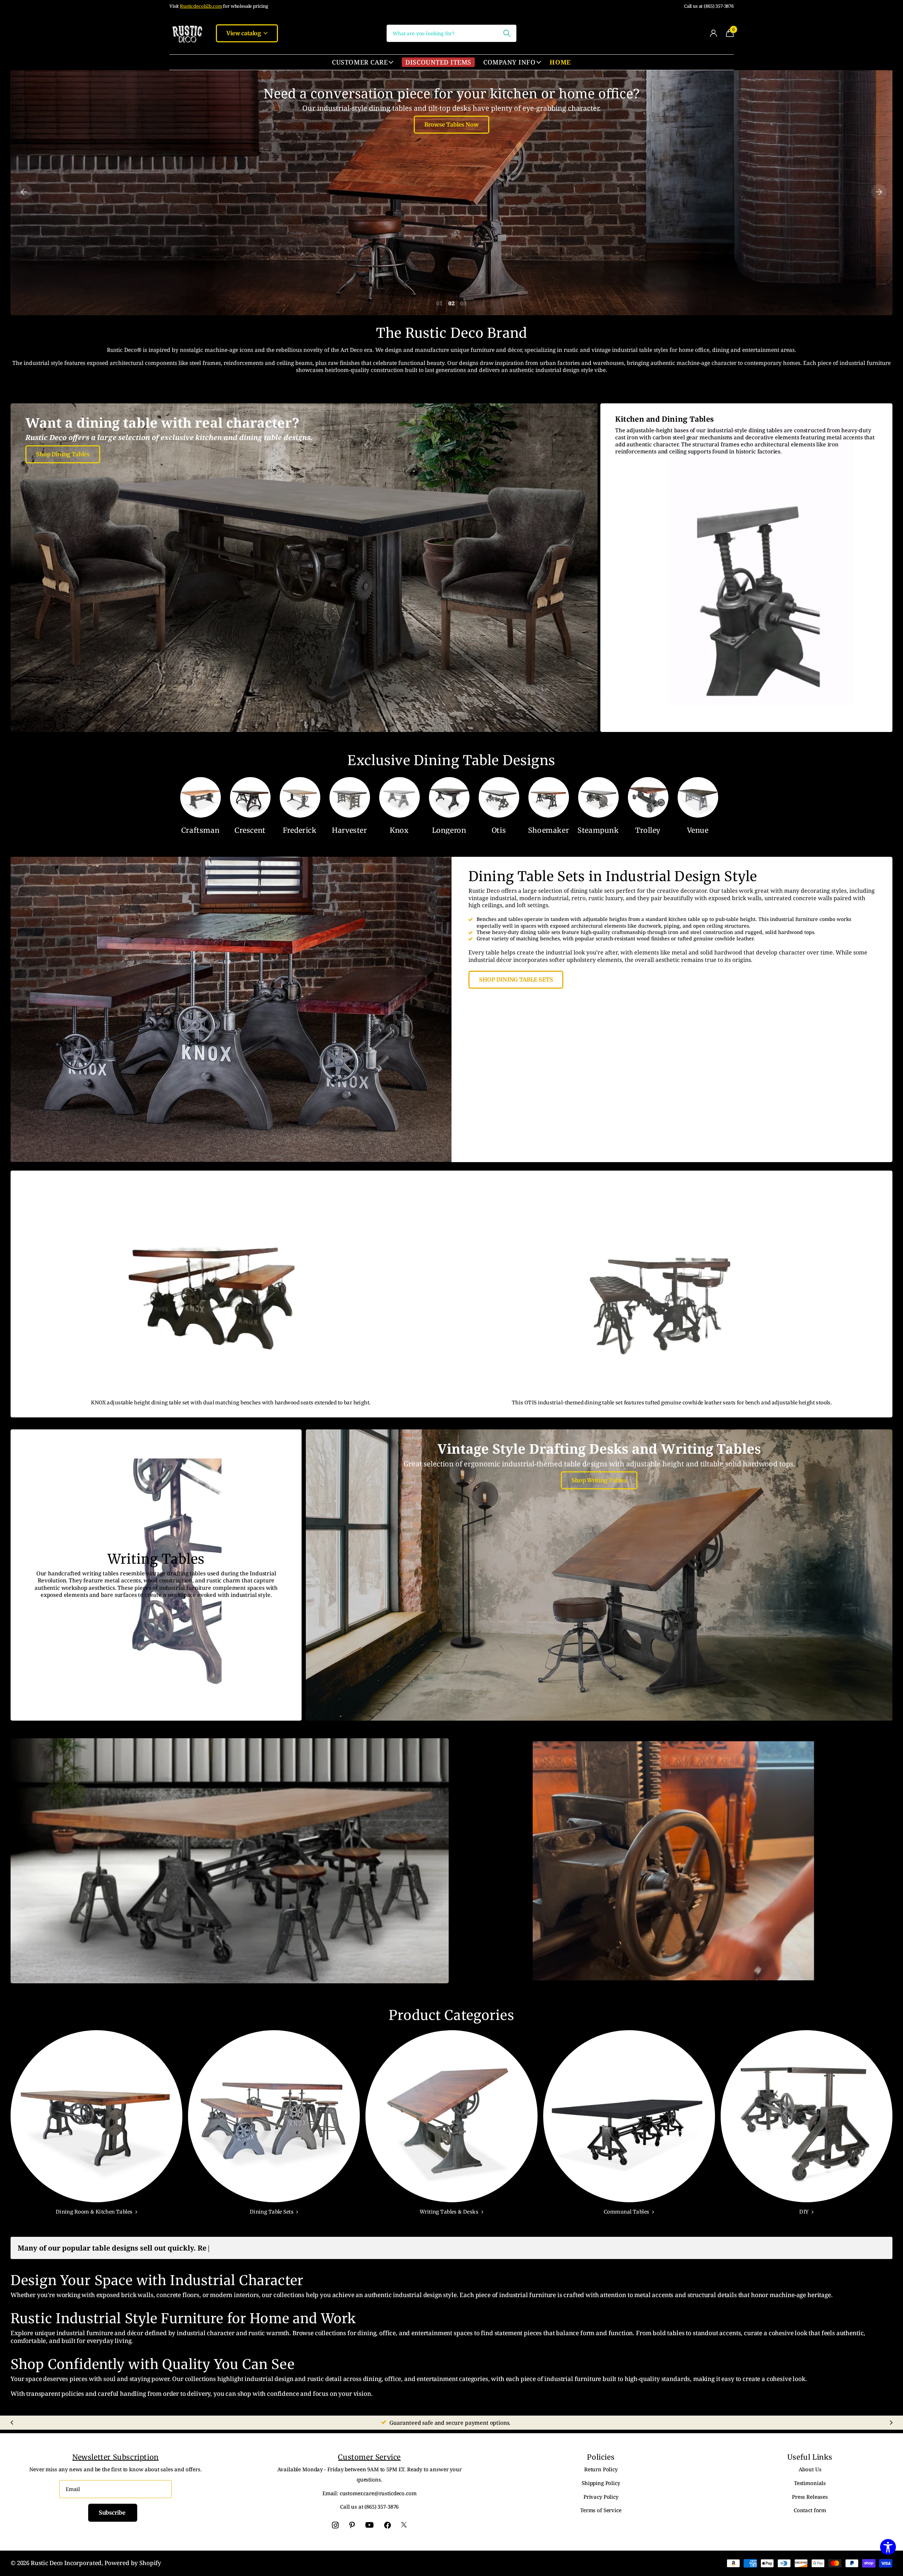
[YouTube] (369, 2525)
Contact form (810, 2510)
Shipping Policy (601, 2483)
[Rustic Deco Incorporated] (187, 33)
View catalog (244, 33)
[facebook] (387, 2525)
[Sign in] (713, 33)
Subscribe (113, 2513)
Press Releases (810, 2497)
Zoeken (507, 33)
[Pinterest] (352, 2525)
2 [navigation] (453, 303)
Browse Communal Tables (451, 124)
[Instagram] (335, 2525)
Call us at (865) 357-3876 (709, 6)
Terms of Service (601, 2510)
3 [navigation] (465, 303)
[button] (24, 192)
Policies (601, 2457)
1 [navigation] (441, 303)
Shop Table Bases (673, 1877)
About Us (810, 2469)
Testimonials (810, 2483)
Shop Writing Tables (599, 1480)
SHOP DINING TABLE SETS (516, 979)
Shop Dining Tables (63, 454)
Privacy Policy (601, 2497)
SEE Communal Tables (230, 1873)
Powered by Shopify (133, 2563)
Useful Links (810, 2457)
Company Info (509, 62)
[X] (404, 2525)
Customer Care (360, 62)
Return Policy (601, 2469)
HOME (560, 62)
